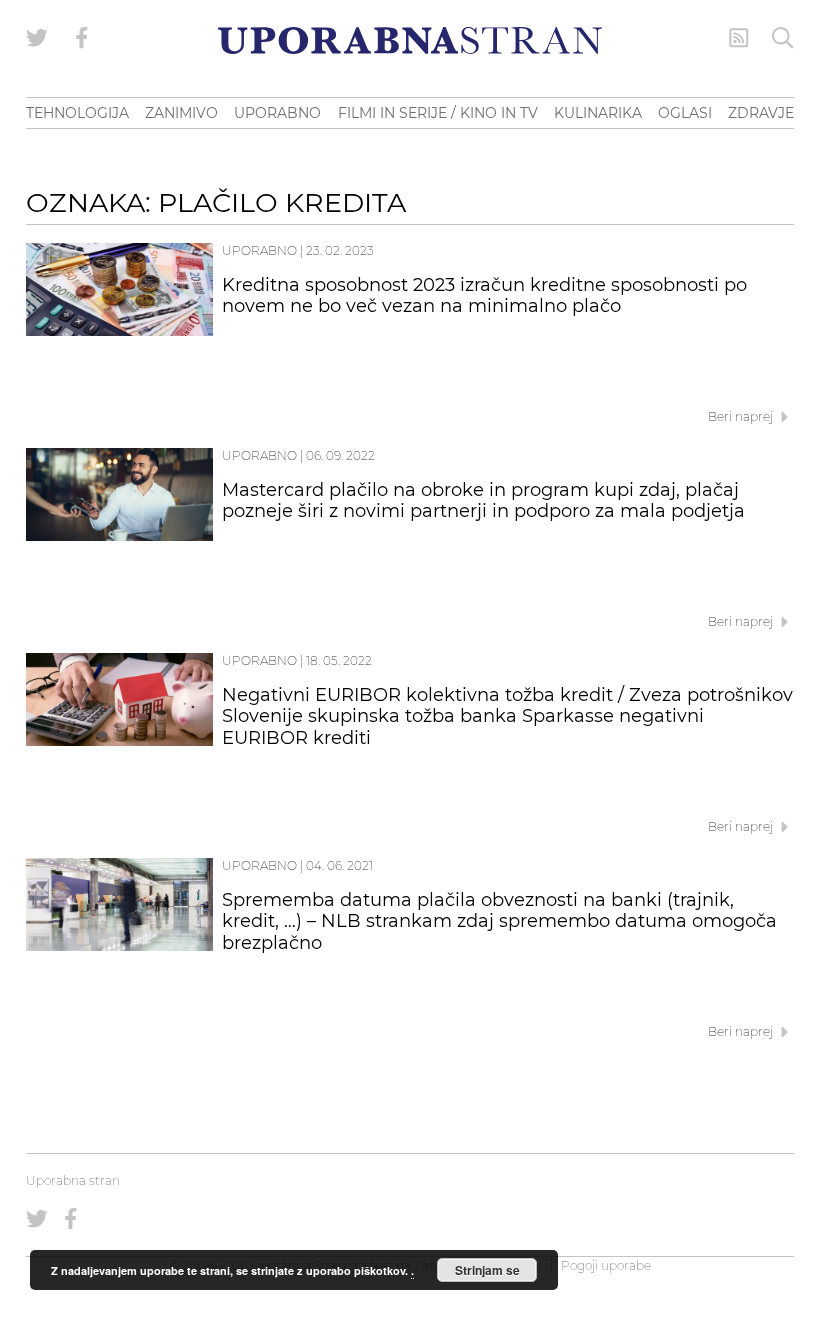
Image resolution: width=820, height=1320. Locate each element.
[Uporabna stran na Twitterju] (37, 38)
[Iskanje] (783, 38)
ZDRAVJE (761, 113)
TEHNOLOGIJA (77, 113)
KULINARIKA (598, 113)
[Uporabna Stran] (410, 40)
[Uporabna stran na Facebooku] (82, 38)
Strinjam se (487, 1270)
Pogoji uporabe (606, 1265)
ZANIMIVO (181, 113)
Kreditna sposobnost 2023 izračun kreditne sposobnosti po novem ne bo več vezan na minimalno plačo (484, 296)
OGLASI (685, 113)
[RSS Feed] (739, 38)
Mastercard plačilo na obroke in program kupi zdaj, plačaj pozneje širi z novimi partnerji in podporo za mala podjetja (483, 501)
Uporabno (259, 250)
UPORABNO (277, 113)
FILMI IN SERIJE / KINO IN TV (438, 113)
